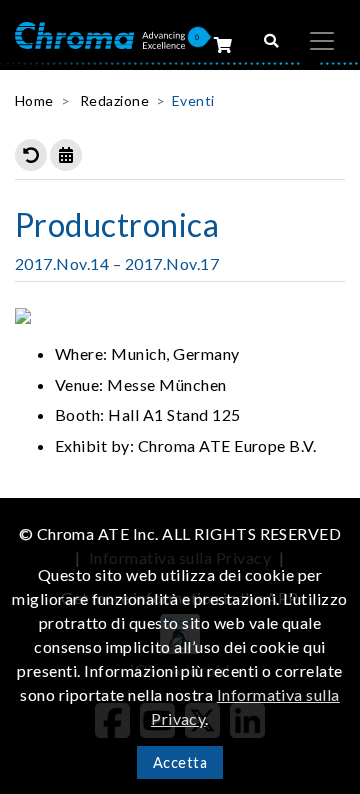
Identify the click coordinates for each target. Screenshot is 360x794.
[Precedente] (31, 155)
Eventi (193, 100)
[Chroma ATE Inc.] (100, 33)
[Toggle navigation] (322, 41)
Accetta (180, 762)
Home (34, 100)
